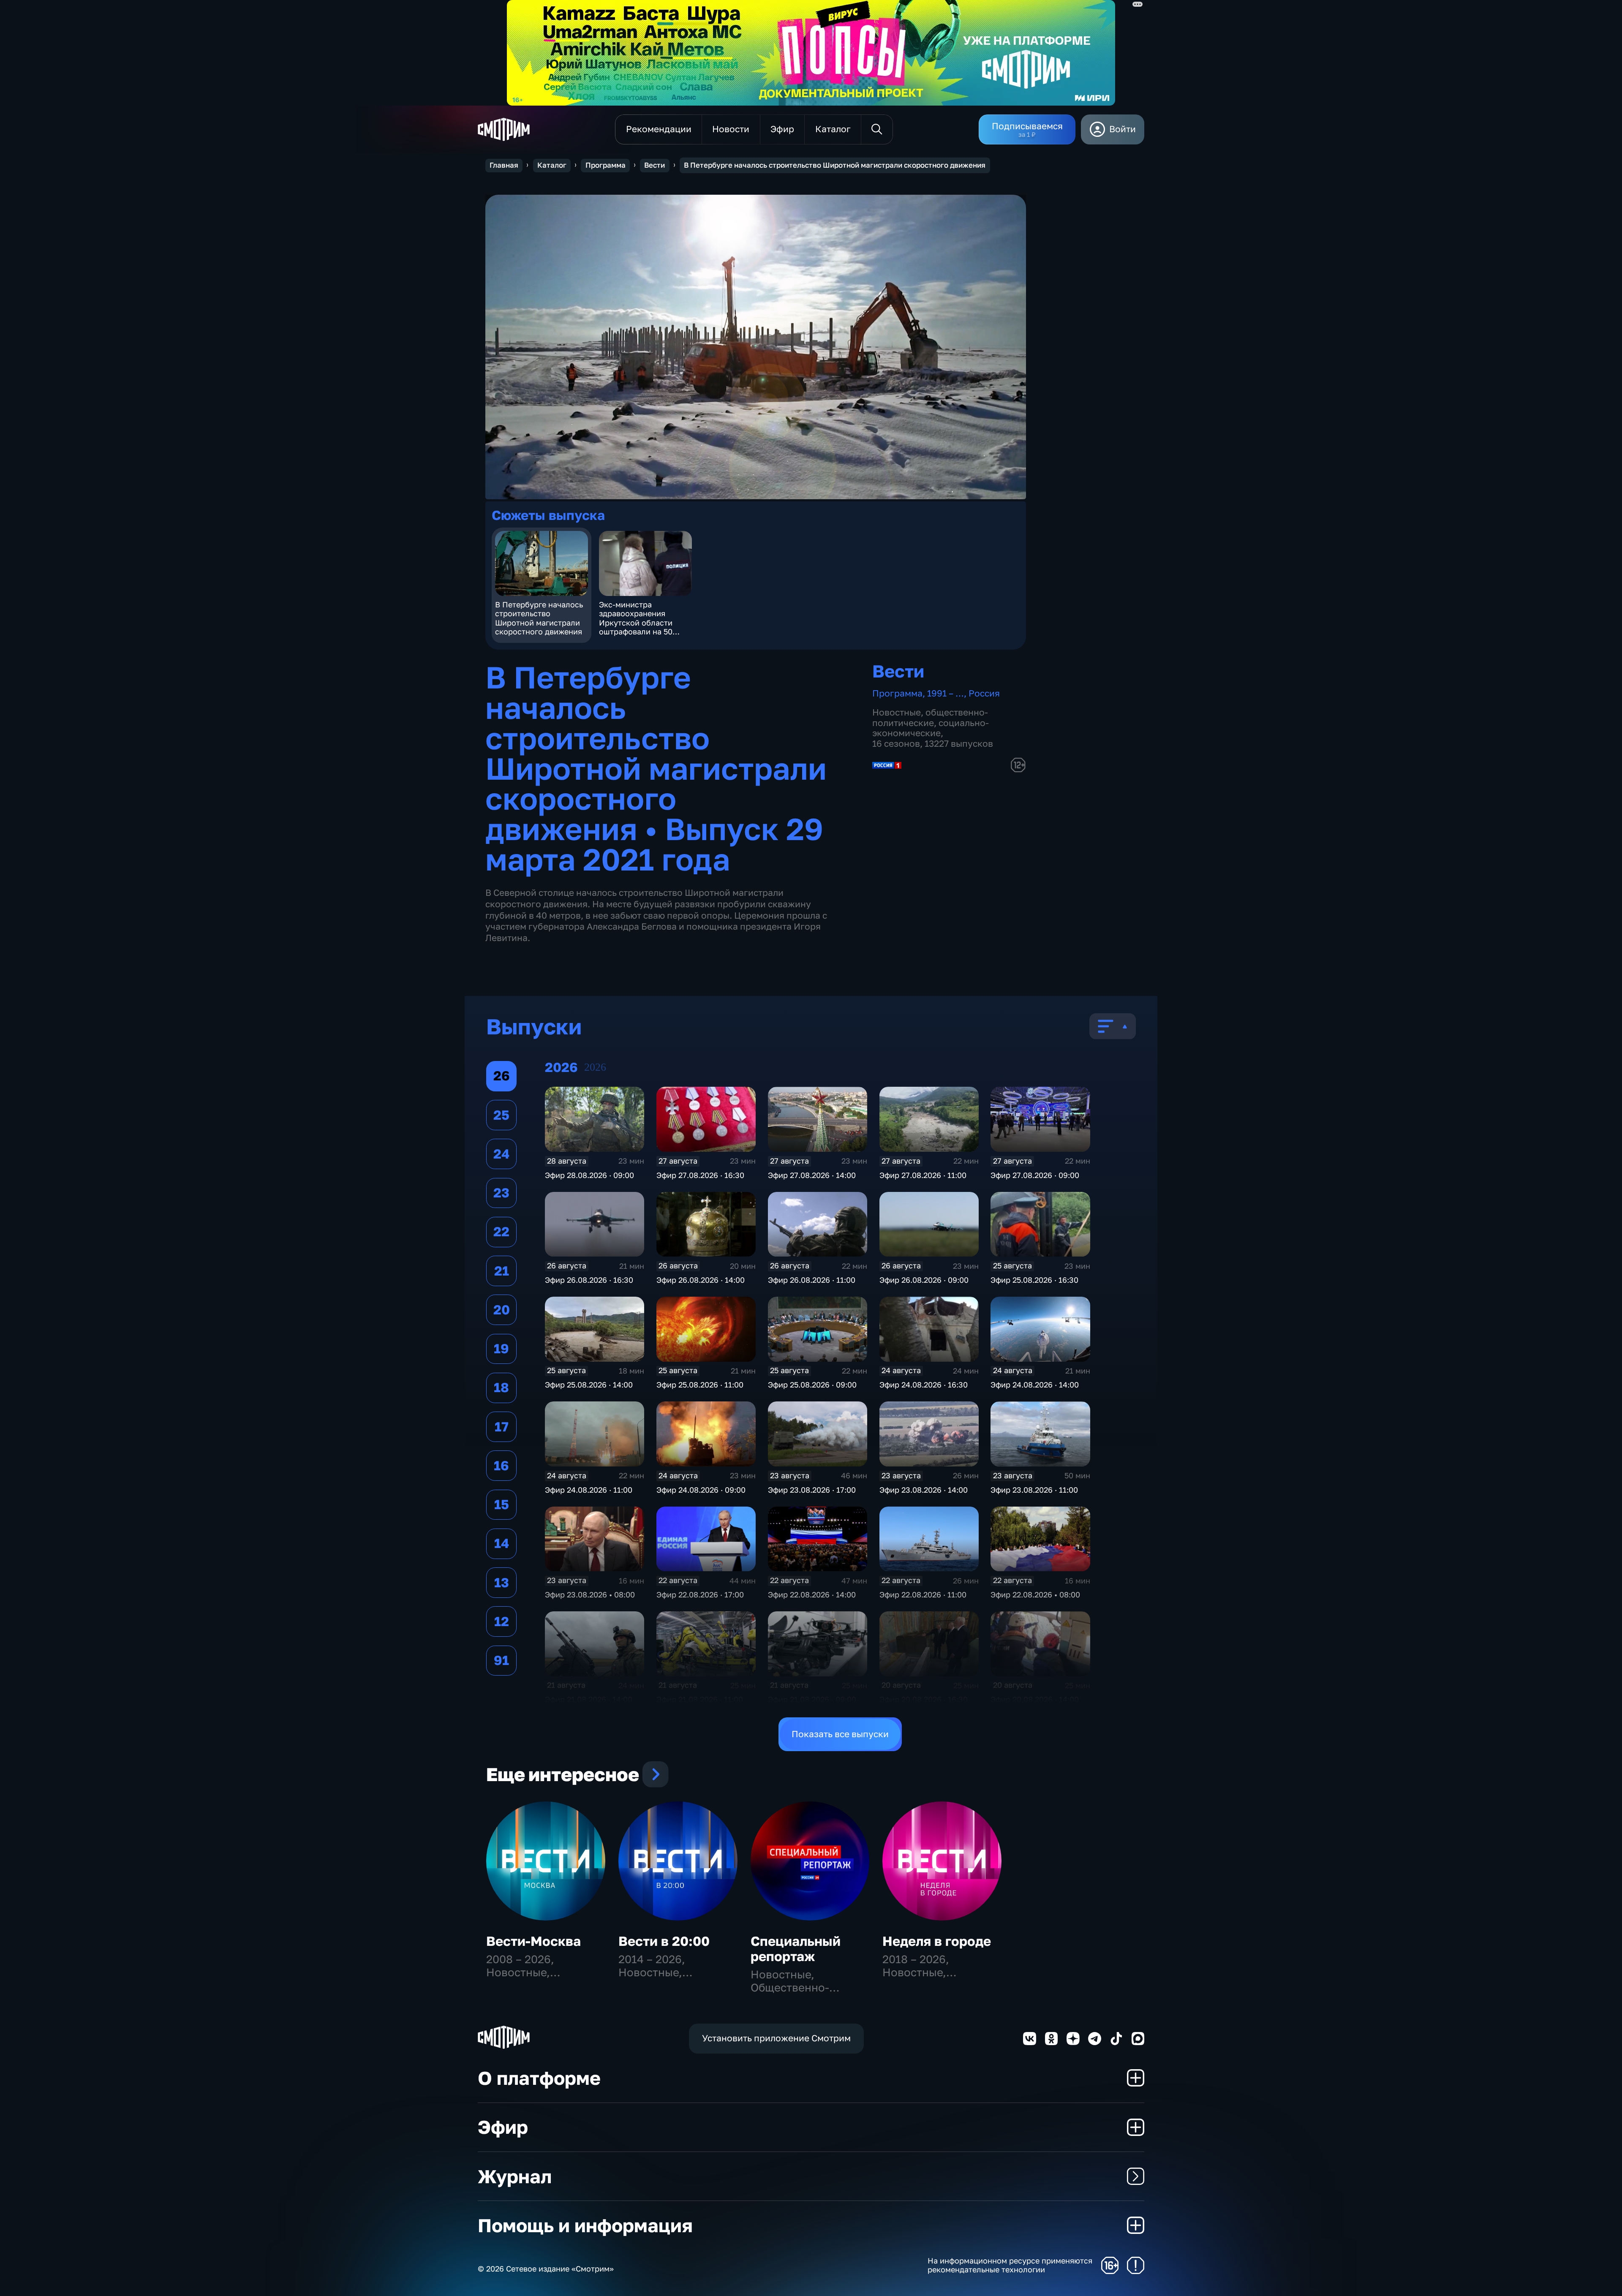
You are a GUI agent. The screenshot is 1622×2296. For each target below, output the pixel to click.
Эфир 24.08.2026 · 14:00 (1035, 1385)
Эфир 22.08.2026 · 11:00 (923, 1594)
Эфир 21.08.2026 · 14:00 (589, 1699)
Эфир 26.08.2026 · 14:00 (701, 1280)
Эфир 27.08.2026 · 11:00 (923, 1175)
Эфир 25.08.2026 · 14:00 (589, 1385)
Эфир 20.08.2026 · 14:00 (1035, 1699)
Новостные (897, 712)
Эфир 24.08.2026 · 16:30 (924, 1385)
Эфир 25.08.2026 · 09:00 (812, 1385)
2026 (595, 1067)
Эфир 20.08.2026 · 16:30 (924, 1699)
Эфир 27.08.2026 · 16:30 (700, 1175)
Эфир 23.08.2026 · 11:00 (1034, 1490)
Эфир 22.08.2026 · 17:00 (700, 1594)
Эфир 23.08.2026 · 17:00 (812, 1490)
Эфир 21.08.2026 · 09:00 (812, 1699)
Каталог (552, 165)
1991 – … (946, 693)
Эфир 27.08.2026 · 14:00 (812, 1175)
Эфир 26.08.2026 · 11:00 (812, 1280)
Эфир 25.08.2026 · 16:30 (1034, 1280)
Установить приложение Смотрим (776, 2038)
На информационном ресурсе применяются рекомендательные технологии (1010, 2265)
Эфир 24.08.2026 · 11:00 (589, 1490)
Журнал (515, 2176)
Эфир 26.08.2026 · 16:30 (589, 1280)
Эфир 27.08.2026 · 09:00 (1035, 1175)
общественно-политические (930, 718)
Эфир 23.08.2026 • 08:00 (590, 1594)
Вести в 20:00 (664, 1941)
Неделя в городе (937, 1941)
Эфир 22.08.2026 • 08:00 (1035, 1594)
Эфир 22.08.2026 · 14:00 (812, 1594)
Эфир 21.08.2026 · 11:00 (700, 1699)
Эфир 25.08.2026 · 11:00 (700, 1385)
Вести (655, 165)
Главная (504, 165)
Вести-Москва (533, 1941)
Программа (606, 165)
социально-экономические (931, 728)
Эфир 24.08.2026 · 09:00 (701, 1490)
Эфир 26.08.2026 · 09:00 (924, 1280)
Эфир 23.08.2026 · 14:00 (924, 1490)
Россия (984, 693)
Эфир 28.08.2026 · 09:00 (589, 1175)
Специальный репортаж (796, 1949)
